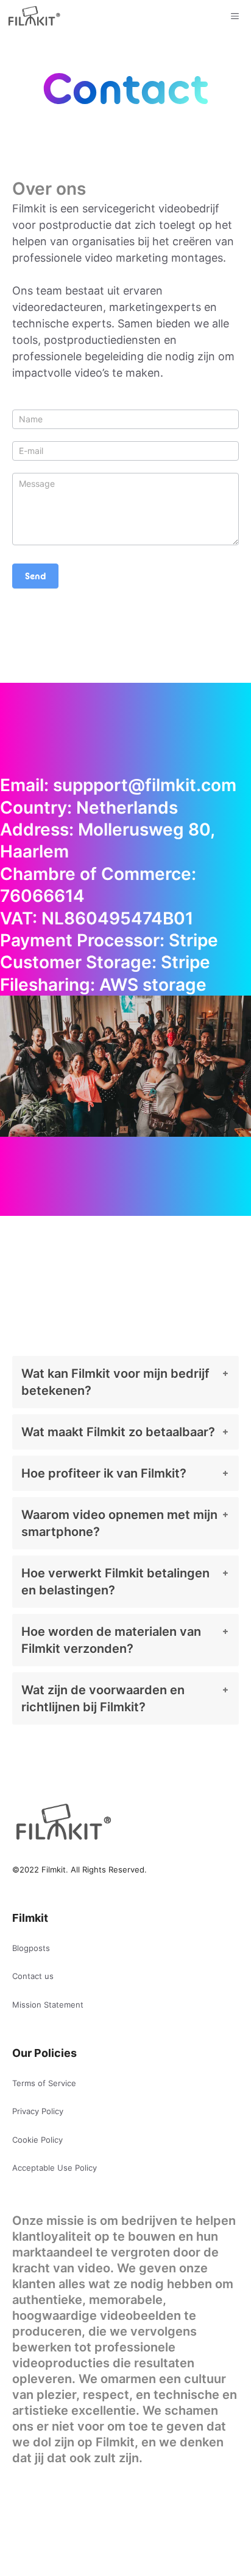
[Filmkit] (34, 16)
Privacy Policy (38, 2111)
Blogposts (31, 1948)
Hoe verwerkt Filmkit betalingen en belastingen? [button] (115, 1582)
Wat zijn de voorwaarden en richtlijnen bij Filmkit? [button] (103, 1698)
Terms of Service (44, 2083)
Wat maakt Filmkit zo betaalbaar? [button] (118, 1432)
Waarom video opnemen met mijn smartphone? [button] (119, 1523)
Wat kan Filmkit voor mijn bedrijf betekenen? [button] (115, 1382)
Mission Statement (48, 2005)
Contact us (33, 1976)
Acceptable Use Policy (55, 2168)
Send (35, 576)
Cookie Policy (37, 2140)
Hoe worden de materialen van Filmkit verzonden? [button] (111, 1640)
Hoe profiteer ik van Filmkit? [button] (104, 1473)
